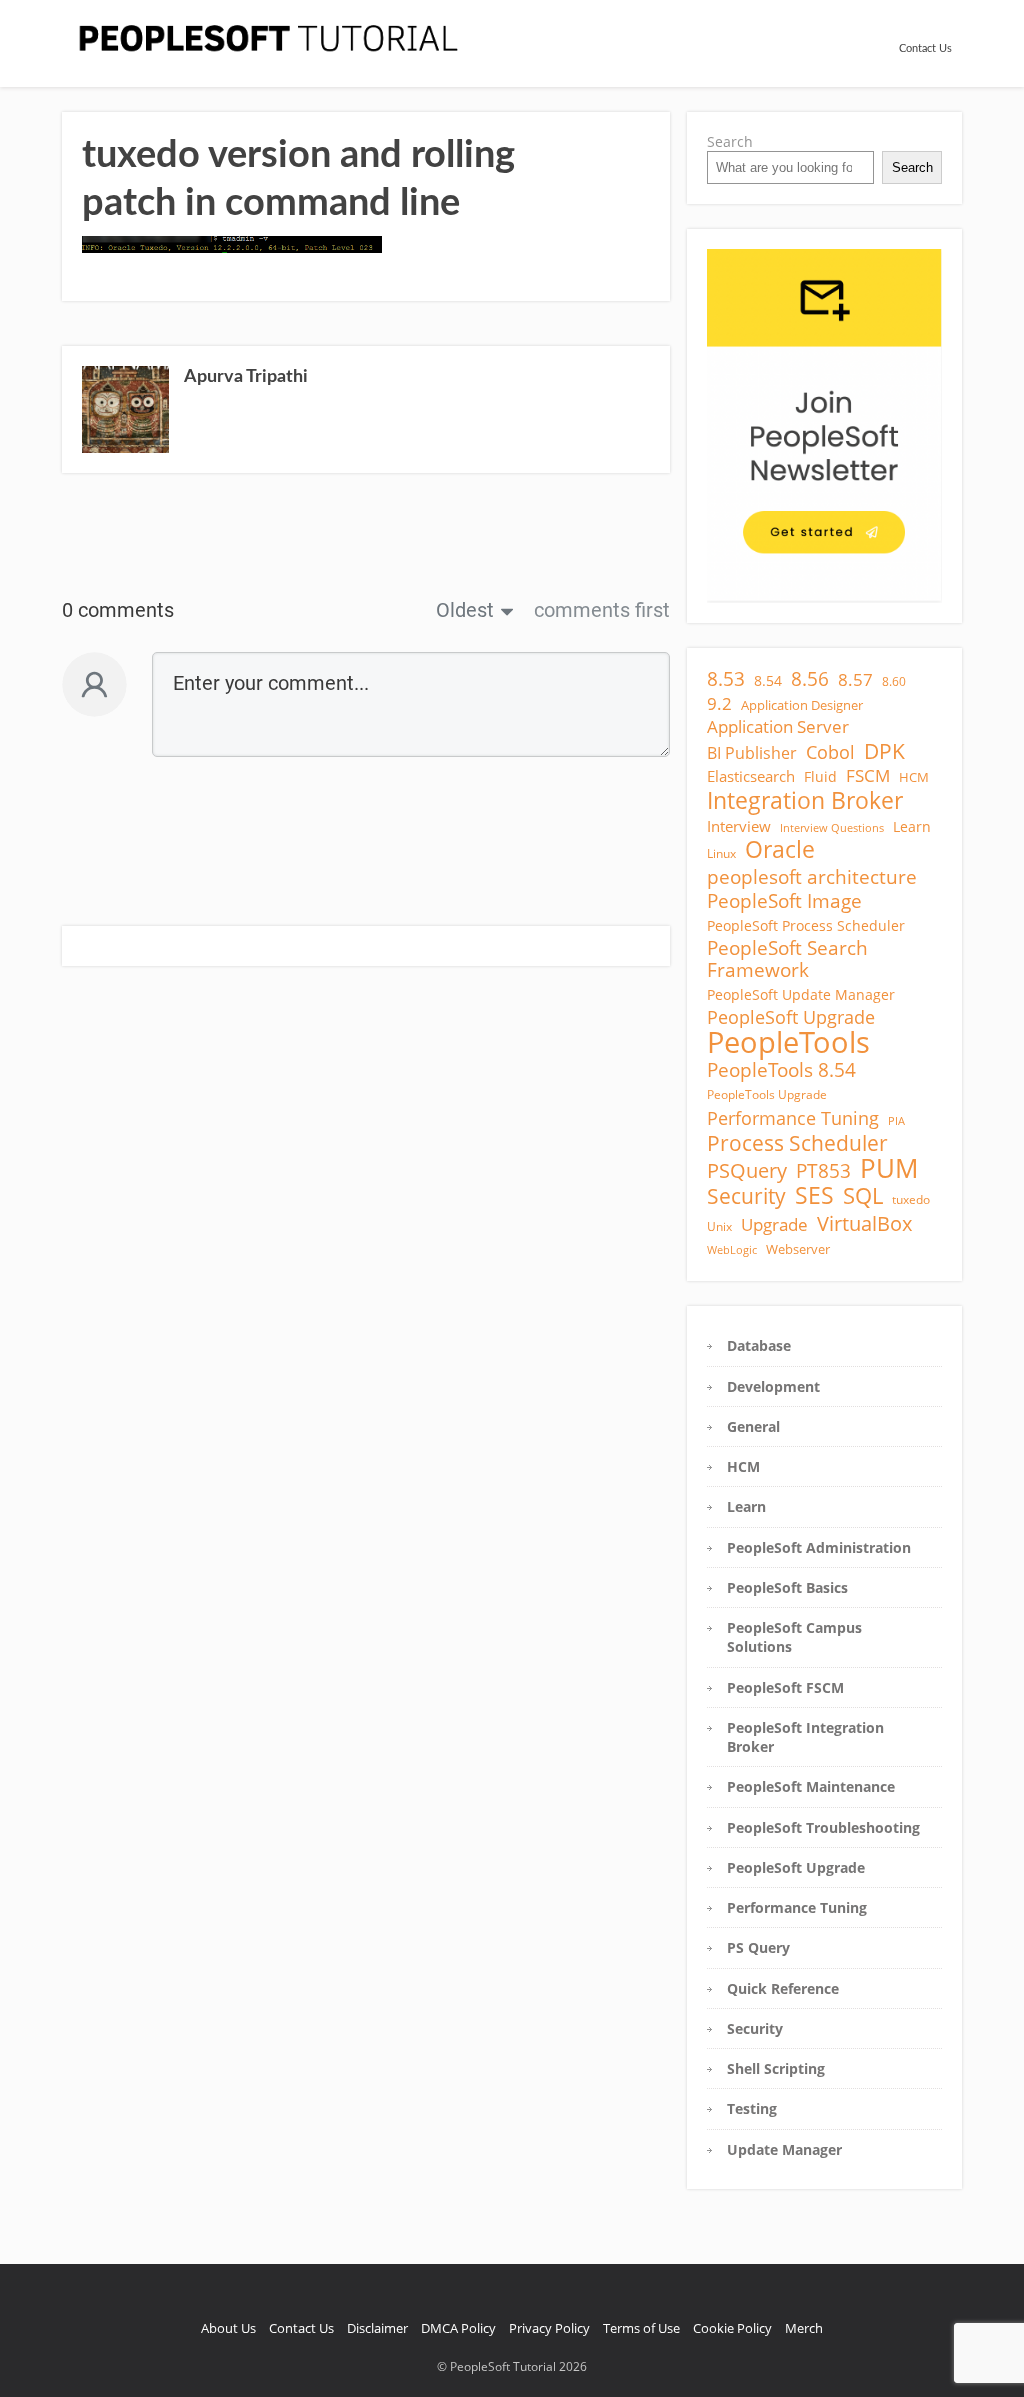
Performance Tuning (793, 1118)
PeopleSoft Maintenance (811, 1786)
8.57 (855, 680)
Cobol (830, 752)
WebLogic (732, 1250)
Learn (912, 826)
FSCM (868, 776)
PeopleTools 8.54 (781, 1070)
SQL (863, 1196)
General (753, 1426)
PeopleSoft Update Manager (801, 994)
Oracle (780, 850)
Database (759, 1345)
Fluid (820, 776)
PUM (889, 1169)
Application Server (778, 727)
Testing (752, 2108)
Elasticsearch (751, 776)
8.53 (726, 679)
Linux (721, 853)
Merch (804, 2328)
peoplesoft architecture (812, 877)
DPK (884, 751)
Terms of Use (641, 2328)
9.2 (719, 704)
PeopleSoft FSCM (785, 1687)
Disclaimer (377, 2328)
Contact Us (925, 48)
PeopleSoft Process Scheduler (806, 925)
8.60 (894, 681)
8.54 (768, 680)
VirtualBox (864, 1223)
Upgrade (774, 1225)
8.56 (810, 679)
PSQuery (747, 1171)
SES (814, 1195)
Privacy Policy (549, 2328)
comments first (602, 610)
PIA (896, 1121)
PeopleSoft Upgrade (791, 1017)
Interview (739, 826)
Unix (719, 1226)
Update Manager (784, 2149)
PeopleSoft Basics (787, 1587)
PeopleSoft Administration (819, 1547)
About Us (228, 2328)
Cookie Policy (732, 2328)
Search (730, 141)
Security (746, 1196)
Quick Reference (783, 1988)
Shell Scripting (776, 2068)
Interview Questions (832, 828)
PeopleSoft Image (784, 901)
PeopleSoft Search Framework (787, 959)
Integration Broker (805, 800)
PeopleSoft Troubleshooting (823, 1827)
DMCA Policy (458, 2328)
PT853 (823, 1171)
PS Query (758, 1947)
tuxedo (911, 1199)
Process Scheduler (797, 1143)
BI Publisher (752, 753)
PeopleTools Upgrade (767, 1094)
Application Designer (802, 705)
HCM (914, 777)
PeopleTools (788, 1042)
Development (773, 1386)
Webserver (798, 1249)
